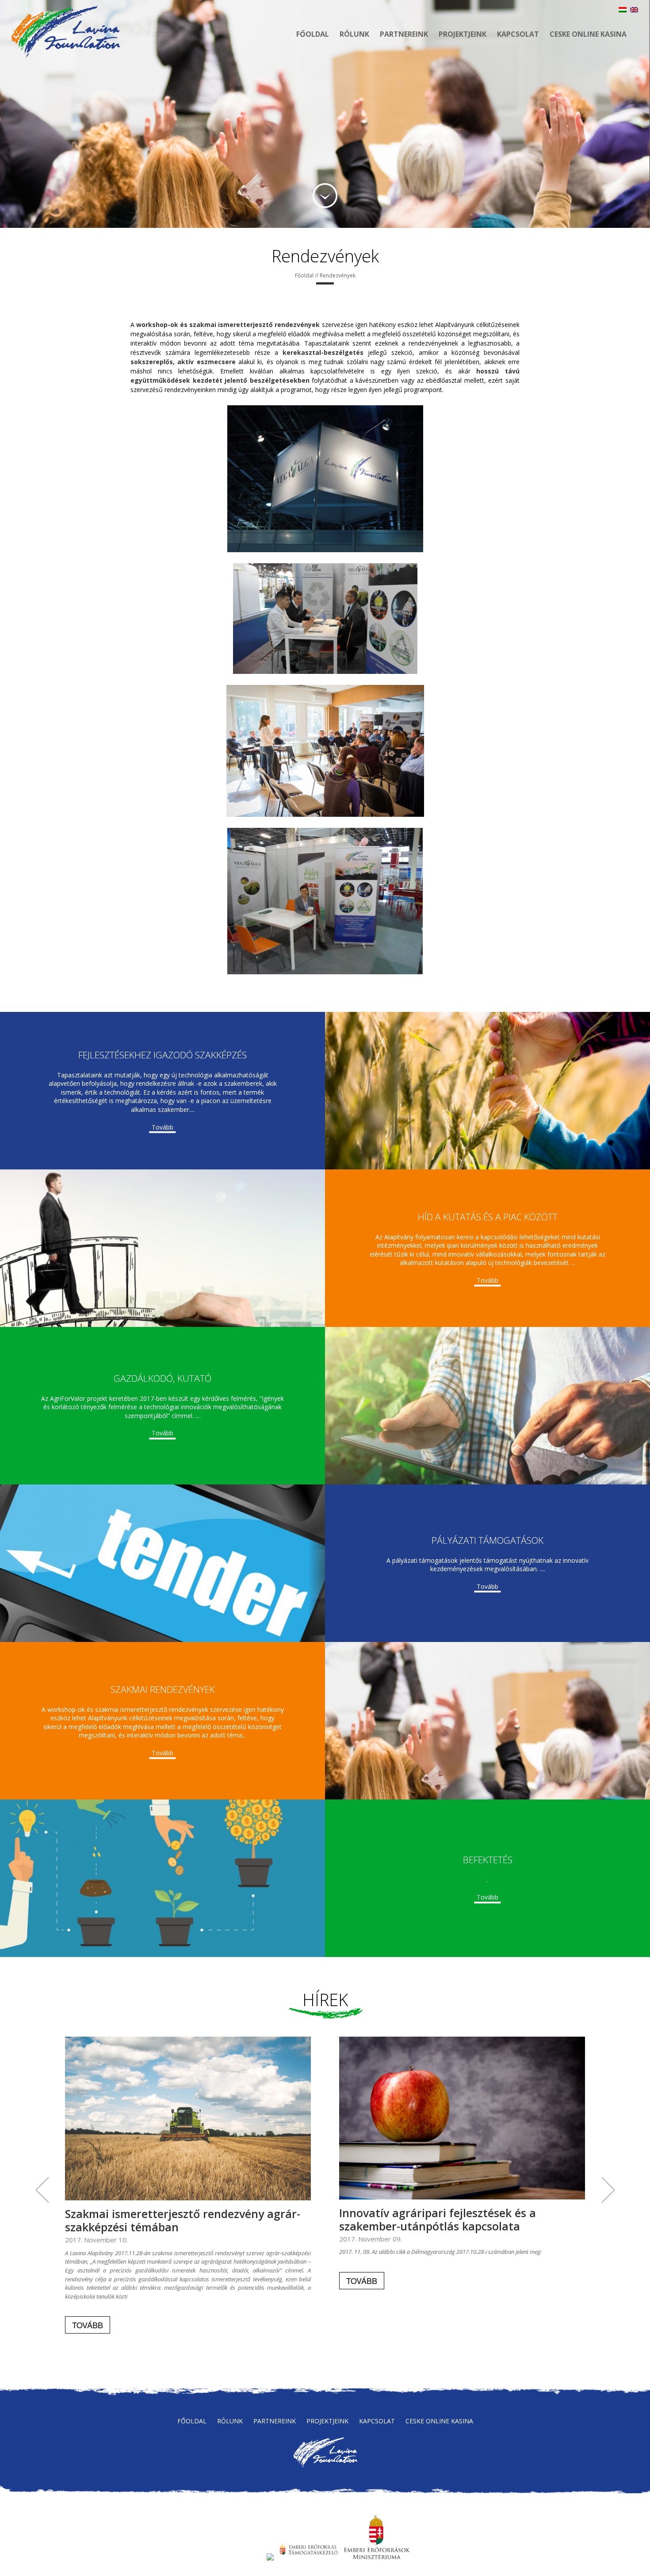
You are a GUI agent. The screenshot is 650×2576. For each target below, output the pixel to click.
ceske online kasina (588, 34)
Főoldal (313, 34)
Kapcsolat (518, 34)
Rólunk (354, 34)
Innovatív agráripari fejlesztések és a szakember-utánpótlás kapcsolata (438, 2219)
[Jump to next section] (325, 196)
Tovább (162, 1127)
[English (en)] (634, 10)
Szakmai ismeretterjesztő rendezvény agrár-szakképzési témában (183, 2220)
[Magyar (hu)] (623, 10)
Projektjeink (463, 34)
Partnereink (404, 34)
